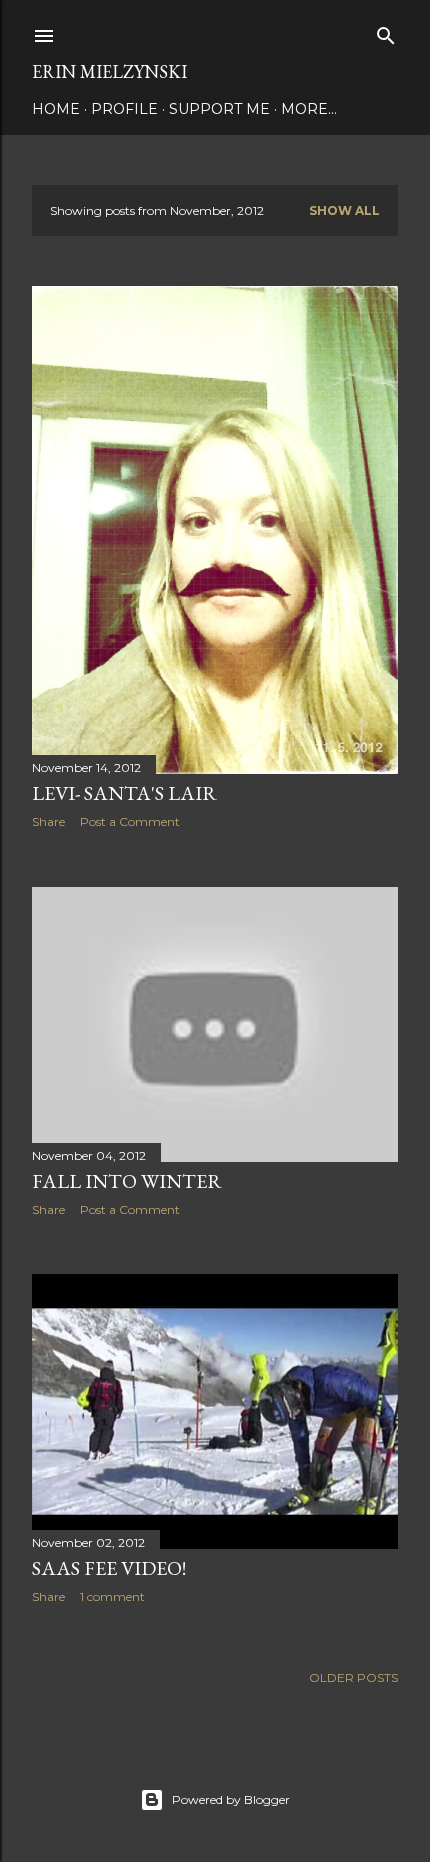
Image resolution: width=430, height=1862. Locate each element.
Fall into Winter (127, 1181)
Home (56, 109)
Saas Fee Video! (109, 1568)
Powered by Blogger (231, 1799)
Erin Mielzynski (109, 71)
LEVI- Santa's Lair (124, 793)
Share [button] (48, 821)
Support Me (219, 109)
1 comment (112, 1596)
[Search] (386, 31)
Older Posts (353, 1677)
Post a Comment (130, 821)
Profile (124, 109)
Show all (344, 210)
